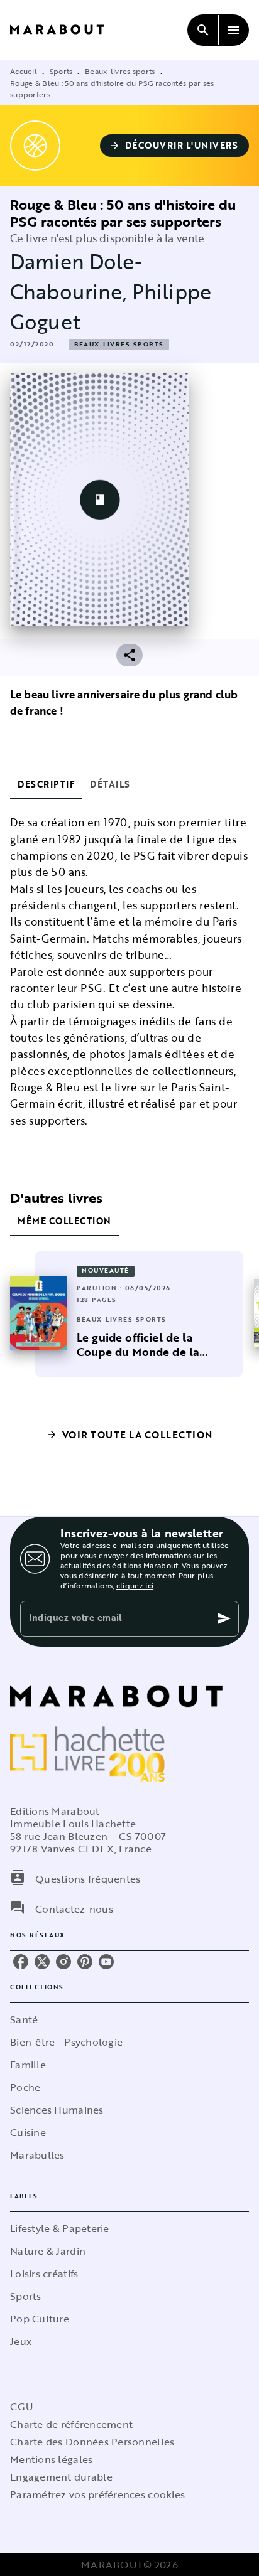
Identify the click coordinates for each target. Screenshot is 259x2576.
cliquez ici (135, 1585)
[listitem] (21, 1962)
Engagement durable (61, 2477)
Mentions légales (51, 2459)
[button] (175, 146)
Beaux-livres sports (120, 71)
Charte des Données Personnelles (92, 2442)
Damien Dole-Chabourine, (76, 276)
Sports (61, 71)
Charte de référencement (71, 2424)
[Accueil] (63, 30)
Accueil (24, 71)
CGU (21, 2407)
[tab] (46, 784)
